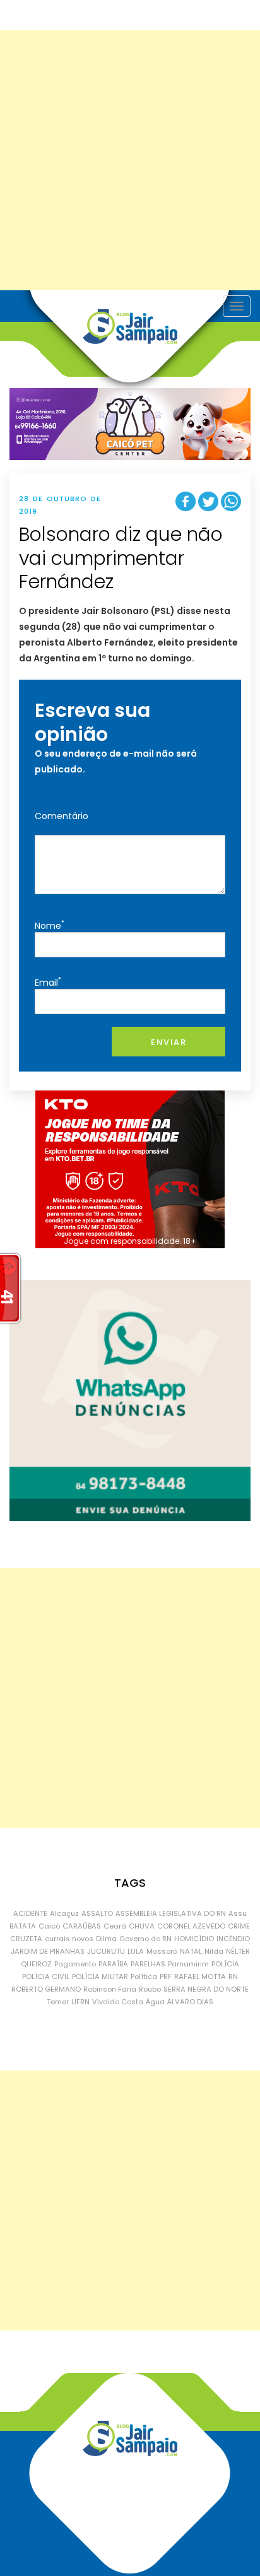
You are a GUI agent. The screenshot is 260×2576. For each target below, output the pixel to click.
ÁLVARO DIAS (190, 2002)
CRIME (239, 1926)
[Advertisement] (130, 160)
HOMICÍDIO (194, 1939)
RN (233, 1976)
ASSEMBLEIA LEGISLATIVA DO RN (171, 1913)
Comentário (62, 816)
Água (155, 2002)
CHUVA (142, 1926)
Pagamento (75, 1964)
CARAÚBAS (82, 1926)
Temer (58, 2002)
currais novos (69, 1939)
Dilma (106, 1939)
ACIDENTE (30, 1913)
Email (48, 982)
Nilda (214, 1951)
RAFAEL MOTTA (200, 1976)
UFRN (80, 2002)
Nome (50, 925)
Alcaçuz (64, 1913)
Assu (238, 1913)
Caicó (49, 1926)
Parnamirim (188, 1964)
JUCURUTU (106, 1951)
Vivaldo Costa (118, 2002)
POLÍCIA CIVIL (46, 1976)
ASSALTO (97, 1913)
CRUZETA (26, 1939)
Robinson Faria (110, 1989)
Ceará (115, 1926)
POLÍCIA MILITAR (100, 1976)
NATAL (191, 1951)
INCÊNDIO (233, 1939)
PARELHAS (148, 1964)
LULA (136, 1951)
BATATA (23, 1926)
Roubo (150, 1989)
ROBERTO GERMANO (46, 1989)
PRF (166, 1976)
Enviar (168, 1042)
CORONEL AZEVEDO (191, 1926)
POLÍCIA (225, 1964)
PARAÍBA (113, 1964)
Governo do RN (145, 1939)
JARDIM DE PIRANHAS (48, 1951)
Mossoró (162, 1951)
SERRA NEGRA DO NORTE (206, 1989)
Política (144, 1976)
